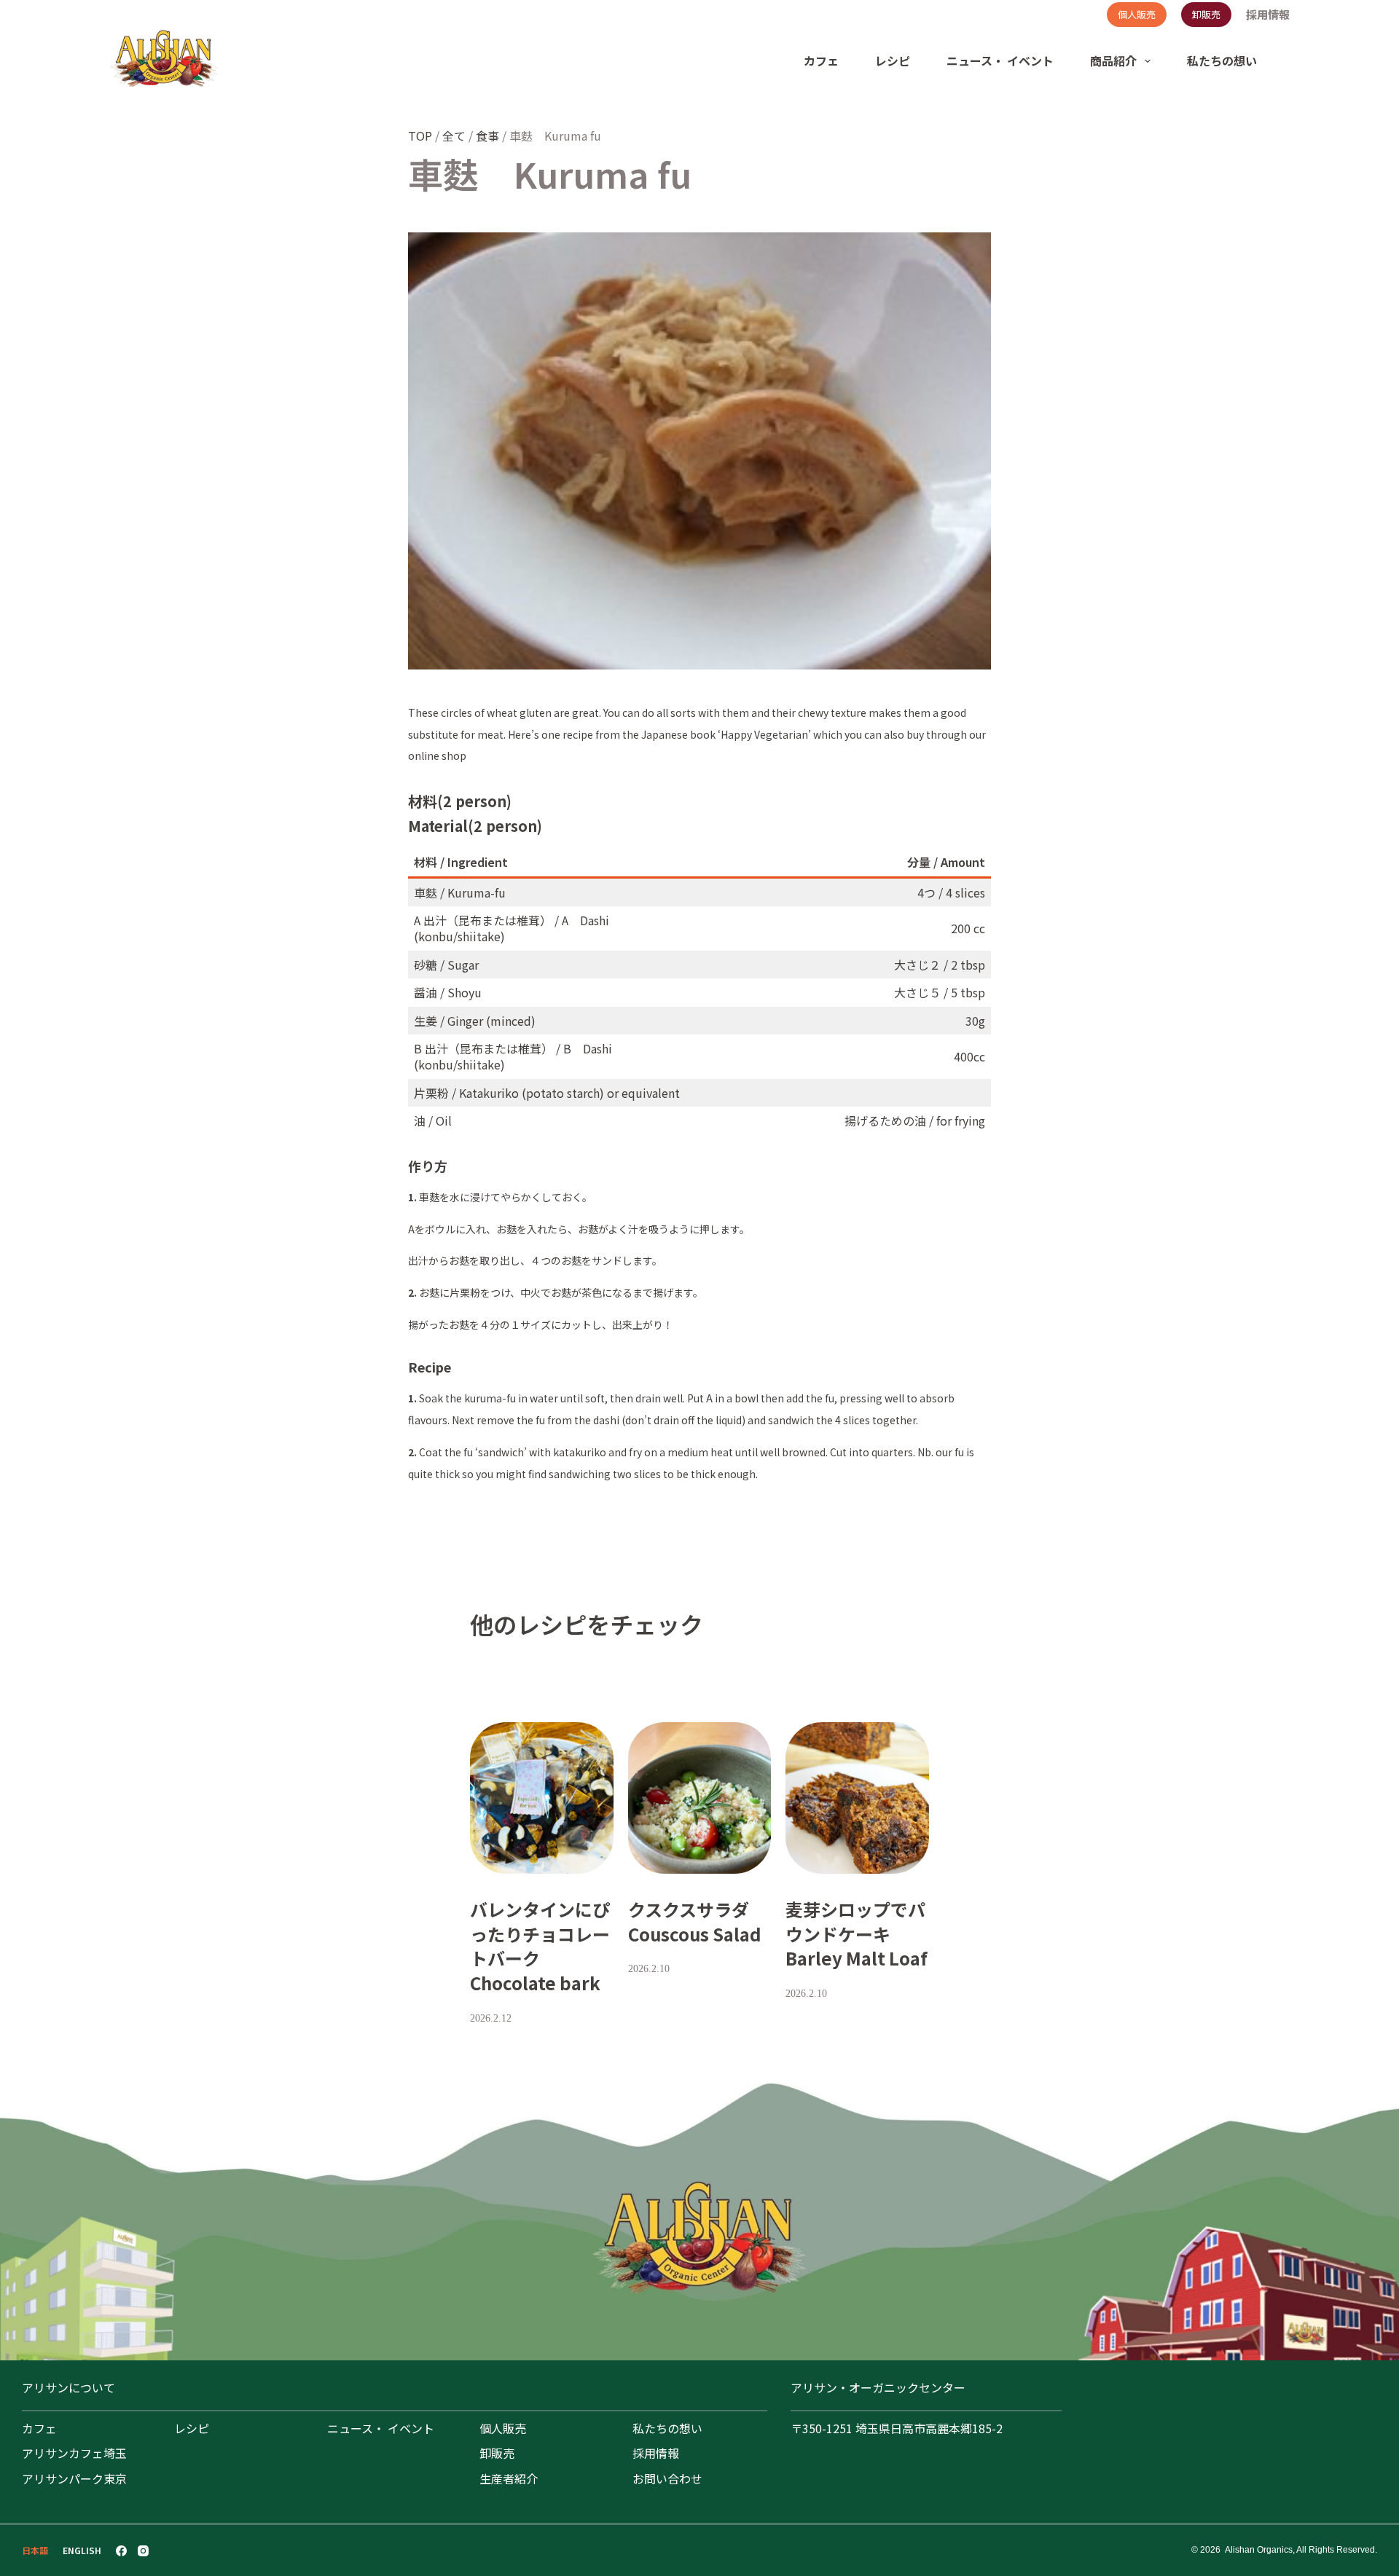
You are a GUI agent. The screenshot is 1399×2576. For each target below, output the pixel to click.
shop (454, 755)
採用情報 (1268, 15)
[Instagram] (143, 2551)
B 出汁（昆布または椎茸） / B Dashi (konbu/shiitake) (513, 1056)
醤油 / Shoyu (448, 992)
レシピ (893, 60)
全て (454, 136)
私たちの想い (1222, 60)
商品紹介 (1113, 60)
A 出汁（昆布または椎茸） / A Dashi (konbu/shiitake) (512, 928)
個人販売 (1137, 14)
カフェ (821, 60)
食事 (487, 136)
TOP (420, 136)
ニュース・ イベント (1000, 60)
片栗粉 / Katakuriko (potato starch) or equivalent (547, 1093)
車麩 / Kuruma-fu (460, 892)
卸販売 (1206, 14)
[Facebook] (121, 2551)
